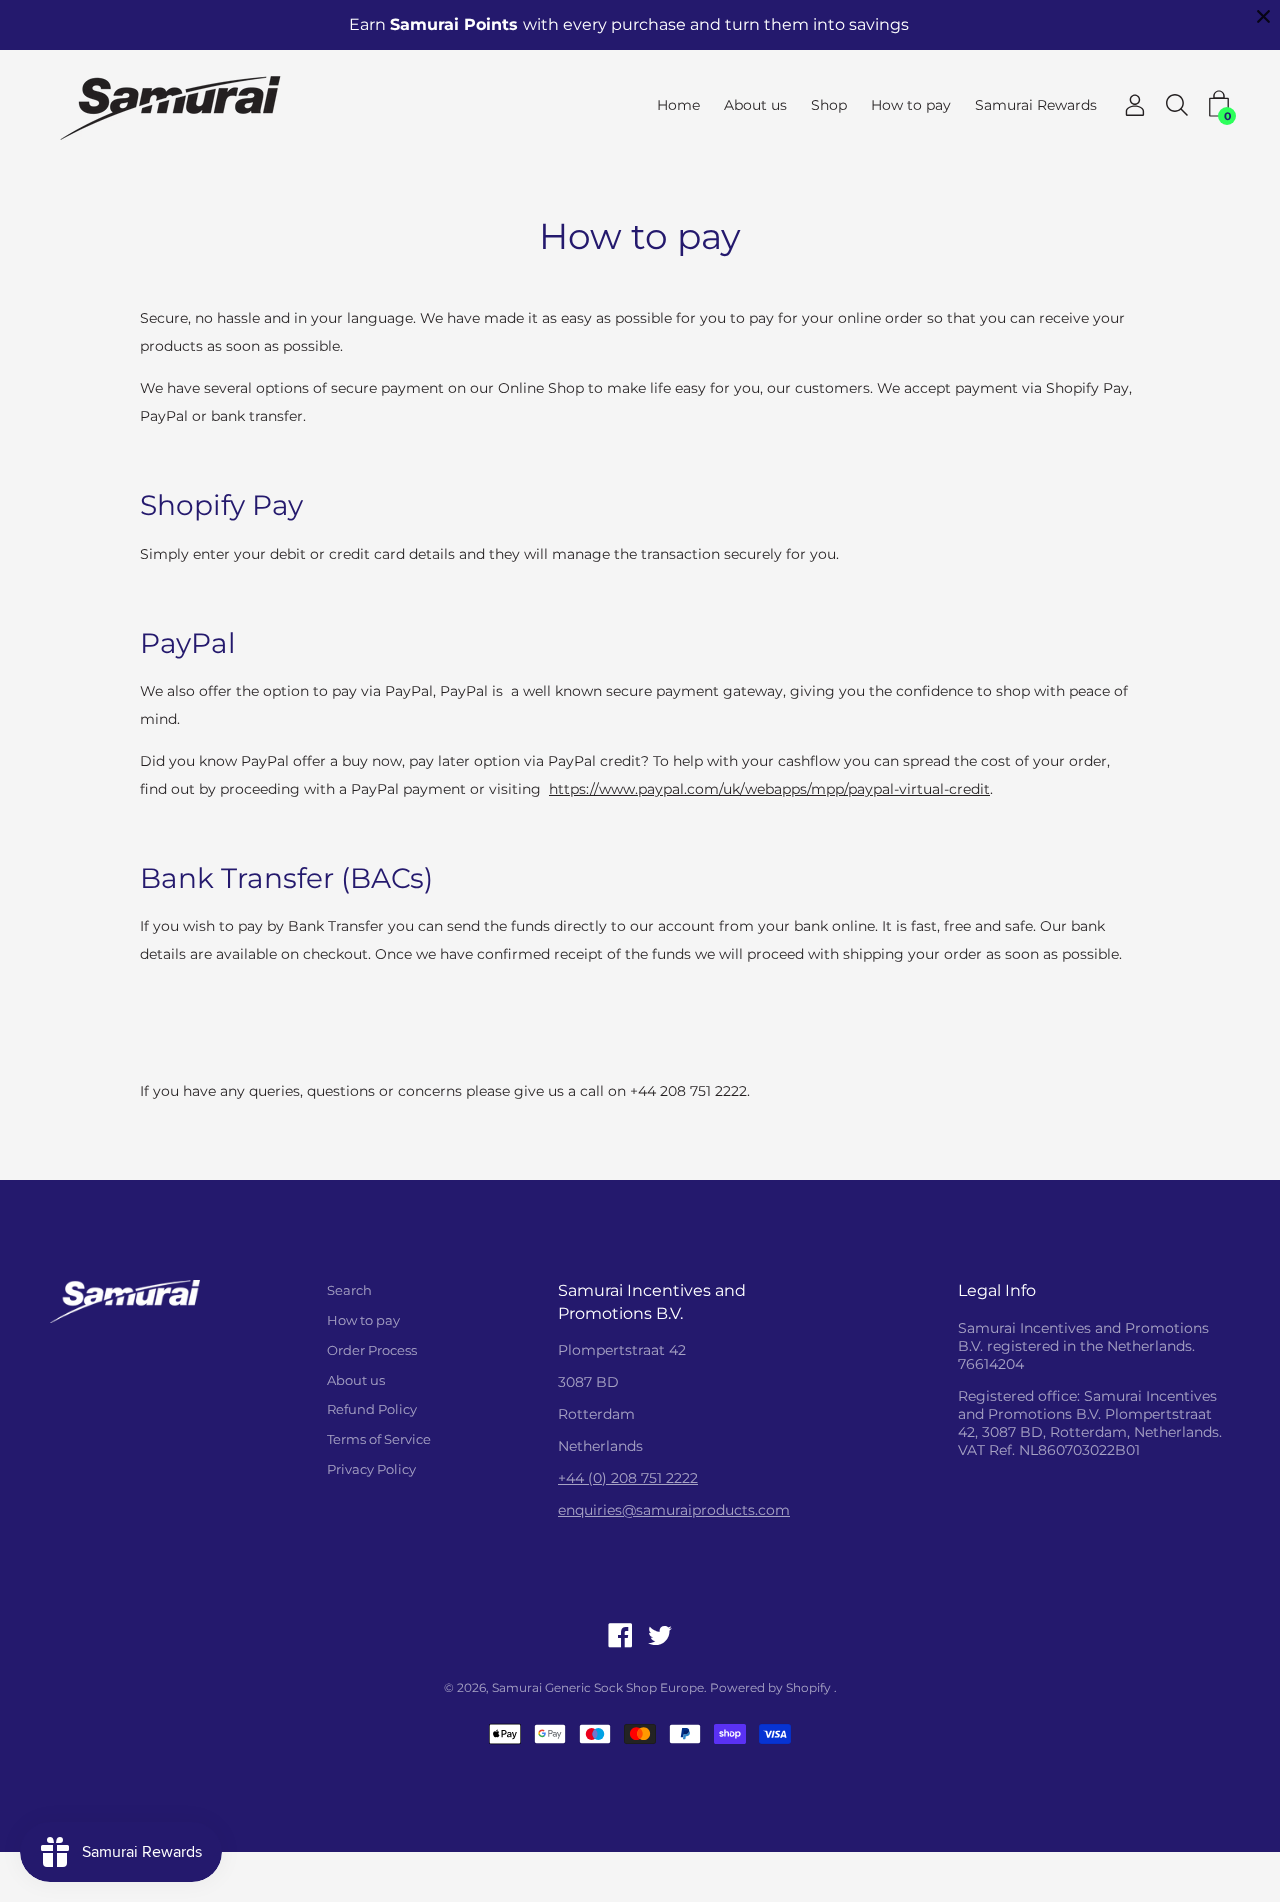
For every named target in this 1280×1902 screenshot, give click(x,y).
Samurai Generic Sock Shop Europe (598, 1687)
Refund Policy (372, 1409)
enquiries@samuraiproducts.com (674, 1510)
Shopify (808, 1687)
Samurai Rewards (1036, 105)
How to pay (911, 105)
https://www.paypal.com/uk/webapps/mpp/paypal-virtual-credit (769, 789)
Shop (829, 105)
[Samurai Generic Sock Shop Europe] (175, 105)
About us (755, 105)
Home (678, 105)
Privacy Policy (371, 1469)
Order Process (372, 1350)
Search (349, 1290)
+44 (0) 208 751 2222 (628, 1478)
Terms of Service (379, 1439)
